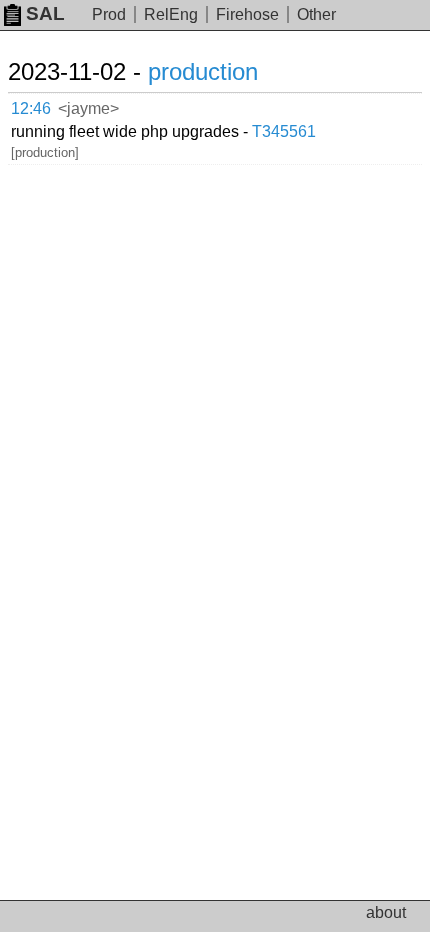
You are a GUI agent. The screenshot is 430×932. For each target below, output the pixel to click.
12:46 (31, 108)
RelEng (171, 14)
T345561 (284, 131)
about (386, 912)
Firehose (247, 14)
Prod (109, 14)
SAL (45, 13)
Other (316, 14)
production (203, 71)
